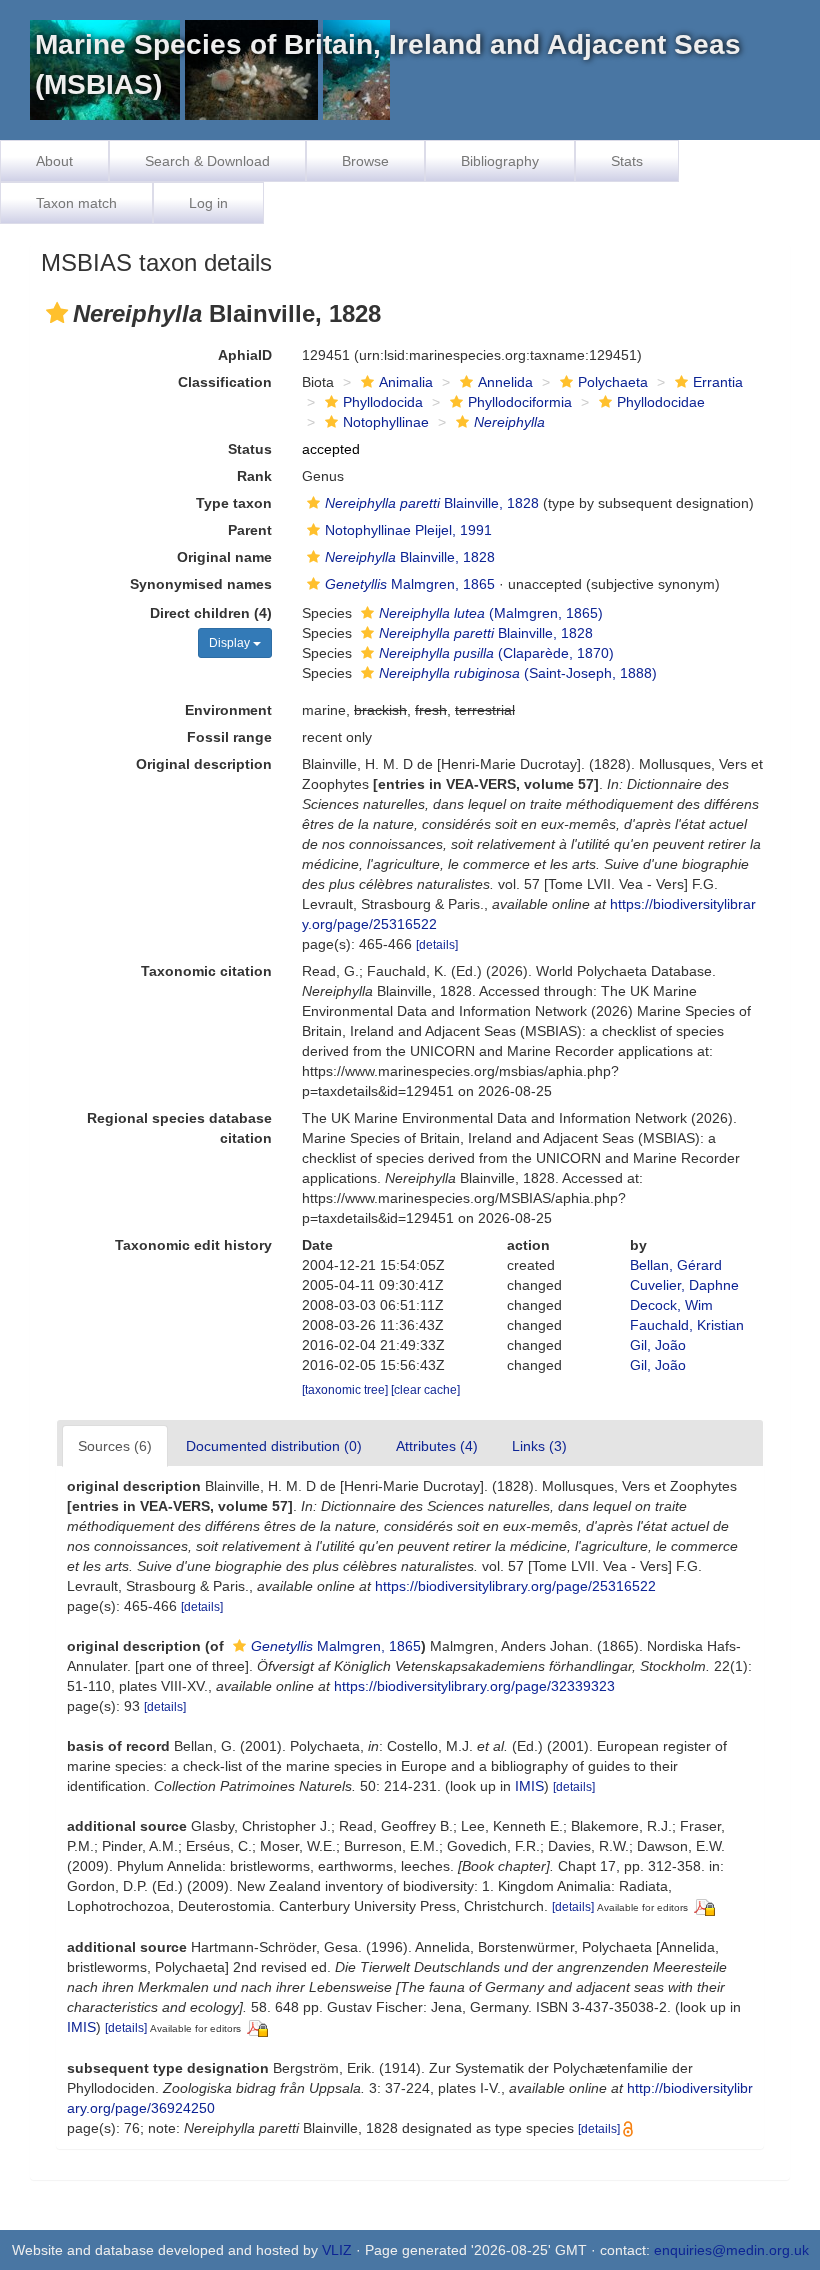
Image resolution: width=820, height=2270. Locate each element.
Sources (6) (115, 1446)
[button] (57, 313)
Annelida (505, 382)
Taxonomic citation (206, 971)
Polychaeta (613, 382)
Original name (224, 557)
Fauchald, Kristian (687, 1325)
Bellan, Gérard (676, 1265)
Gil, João (658, 1345)
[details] (437, 945)
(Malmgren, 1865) (491, 613)
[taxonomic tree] (346, 1390)
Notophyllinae (386, 422)
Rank (254, 476)
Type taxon (234, 503)
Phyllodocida (383, 402)
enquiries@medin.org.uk (731, 2250)
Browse (365, 161)
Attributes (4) (437, 1446)
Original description (204, 764)
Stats (627, 161)
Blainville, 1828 (432, 503)
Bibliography (500, 161)
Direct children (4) (211, 613)
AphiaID (245, 355)
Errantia (718, 382)
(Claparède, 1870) (496, 653)
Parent (250, 530)
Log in (208, 203)
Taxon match (76, 203)
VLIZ (337, 2250)
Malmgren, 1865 (410, 584)
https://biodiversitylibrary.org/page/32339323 (474, 1686)
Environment (228, 710)
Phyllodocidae (661, 402)
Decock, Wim (671, 1305)
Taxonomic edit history (193, 1245)
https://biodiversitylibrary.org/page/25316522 (515, 1586)
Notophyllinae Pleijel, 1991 (408, 530)
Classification (225, 382)
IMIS (529, 1786)
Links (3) (539, 1446)
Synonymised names (201, 584)
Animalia (406, 382)
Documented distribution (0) (274, 1446)
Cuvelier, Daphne (684, 1285)
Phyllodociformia (520, 402)
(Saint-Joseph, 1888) (518, 673)
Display (231, 643)
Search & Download (207, 161)
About (54, 161)
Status (250, 449)
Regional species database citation (179, 1128)
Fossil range (229, 737)
